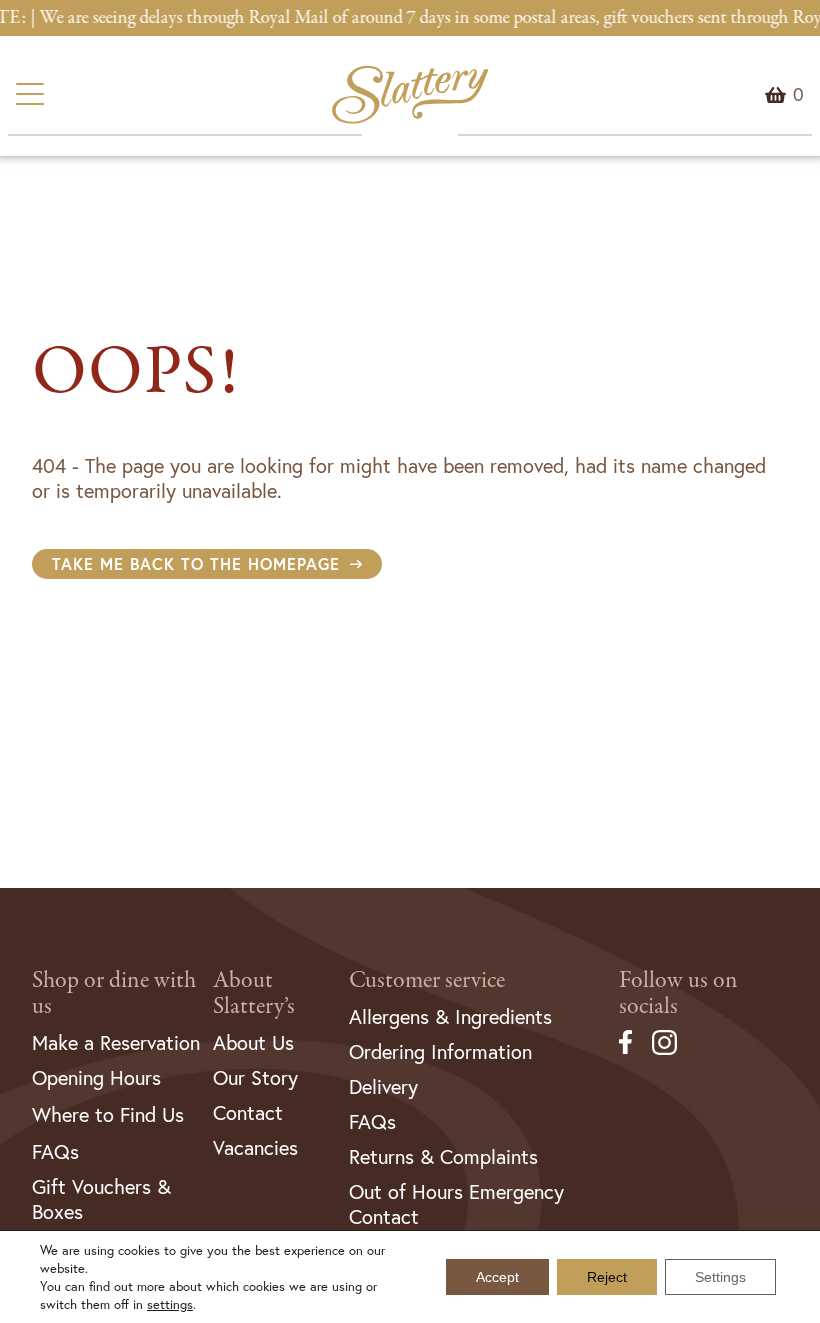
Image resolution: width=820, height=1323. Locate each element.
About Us (253, 1042)
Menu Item (798, 94)
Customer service (427, 980)
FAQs (55, 1151)
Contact (248, 1112)
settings (170, 1304)
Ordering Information (440, 1051)
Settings (720, 1277)
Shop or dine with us (114, 993)
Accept (497, 1277)
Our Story (255, 1077)
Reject (607, 1277)
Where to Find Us (108, 1114)
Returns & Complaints (443, 1156)
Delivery (383, 1086)
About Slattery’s (254, 993)
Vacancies (255, 1147)
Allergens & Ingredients (450, 1016)
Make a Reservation (116, 1042)
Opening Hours (96, 1077)
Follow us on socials (678, 993)
